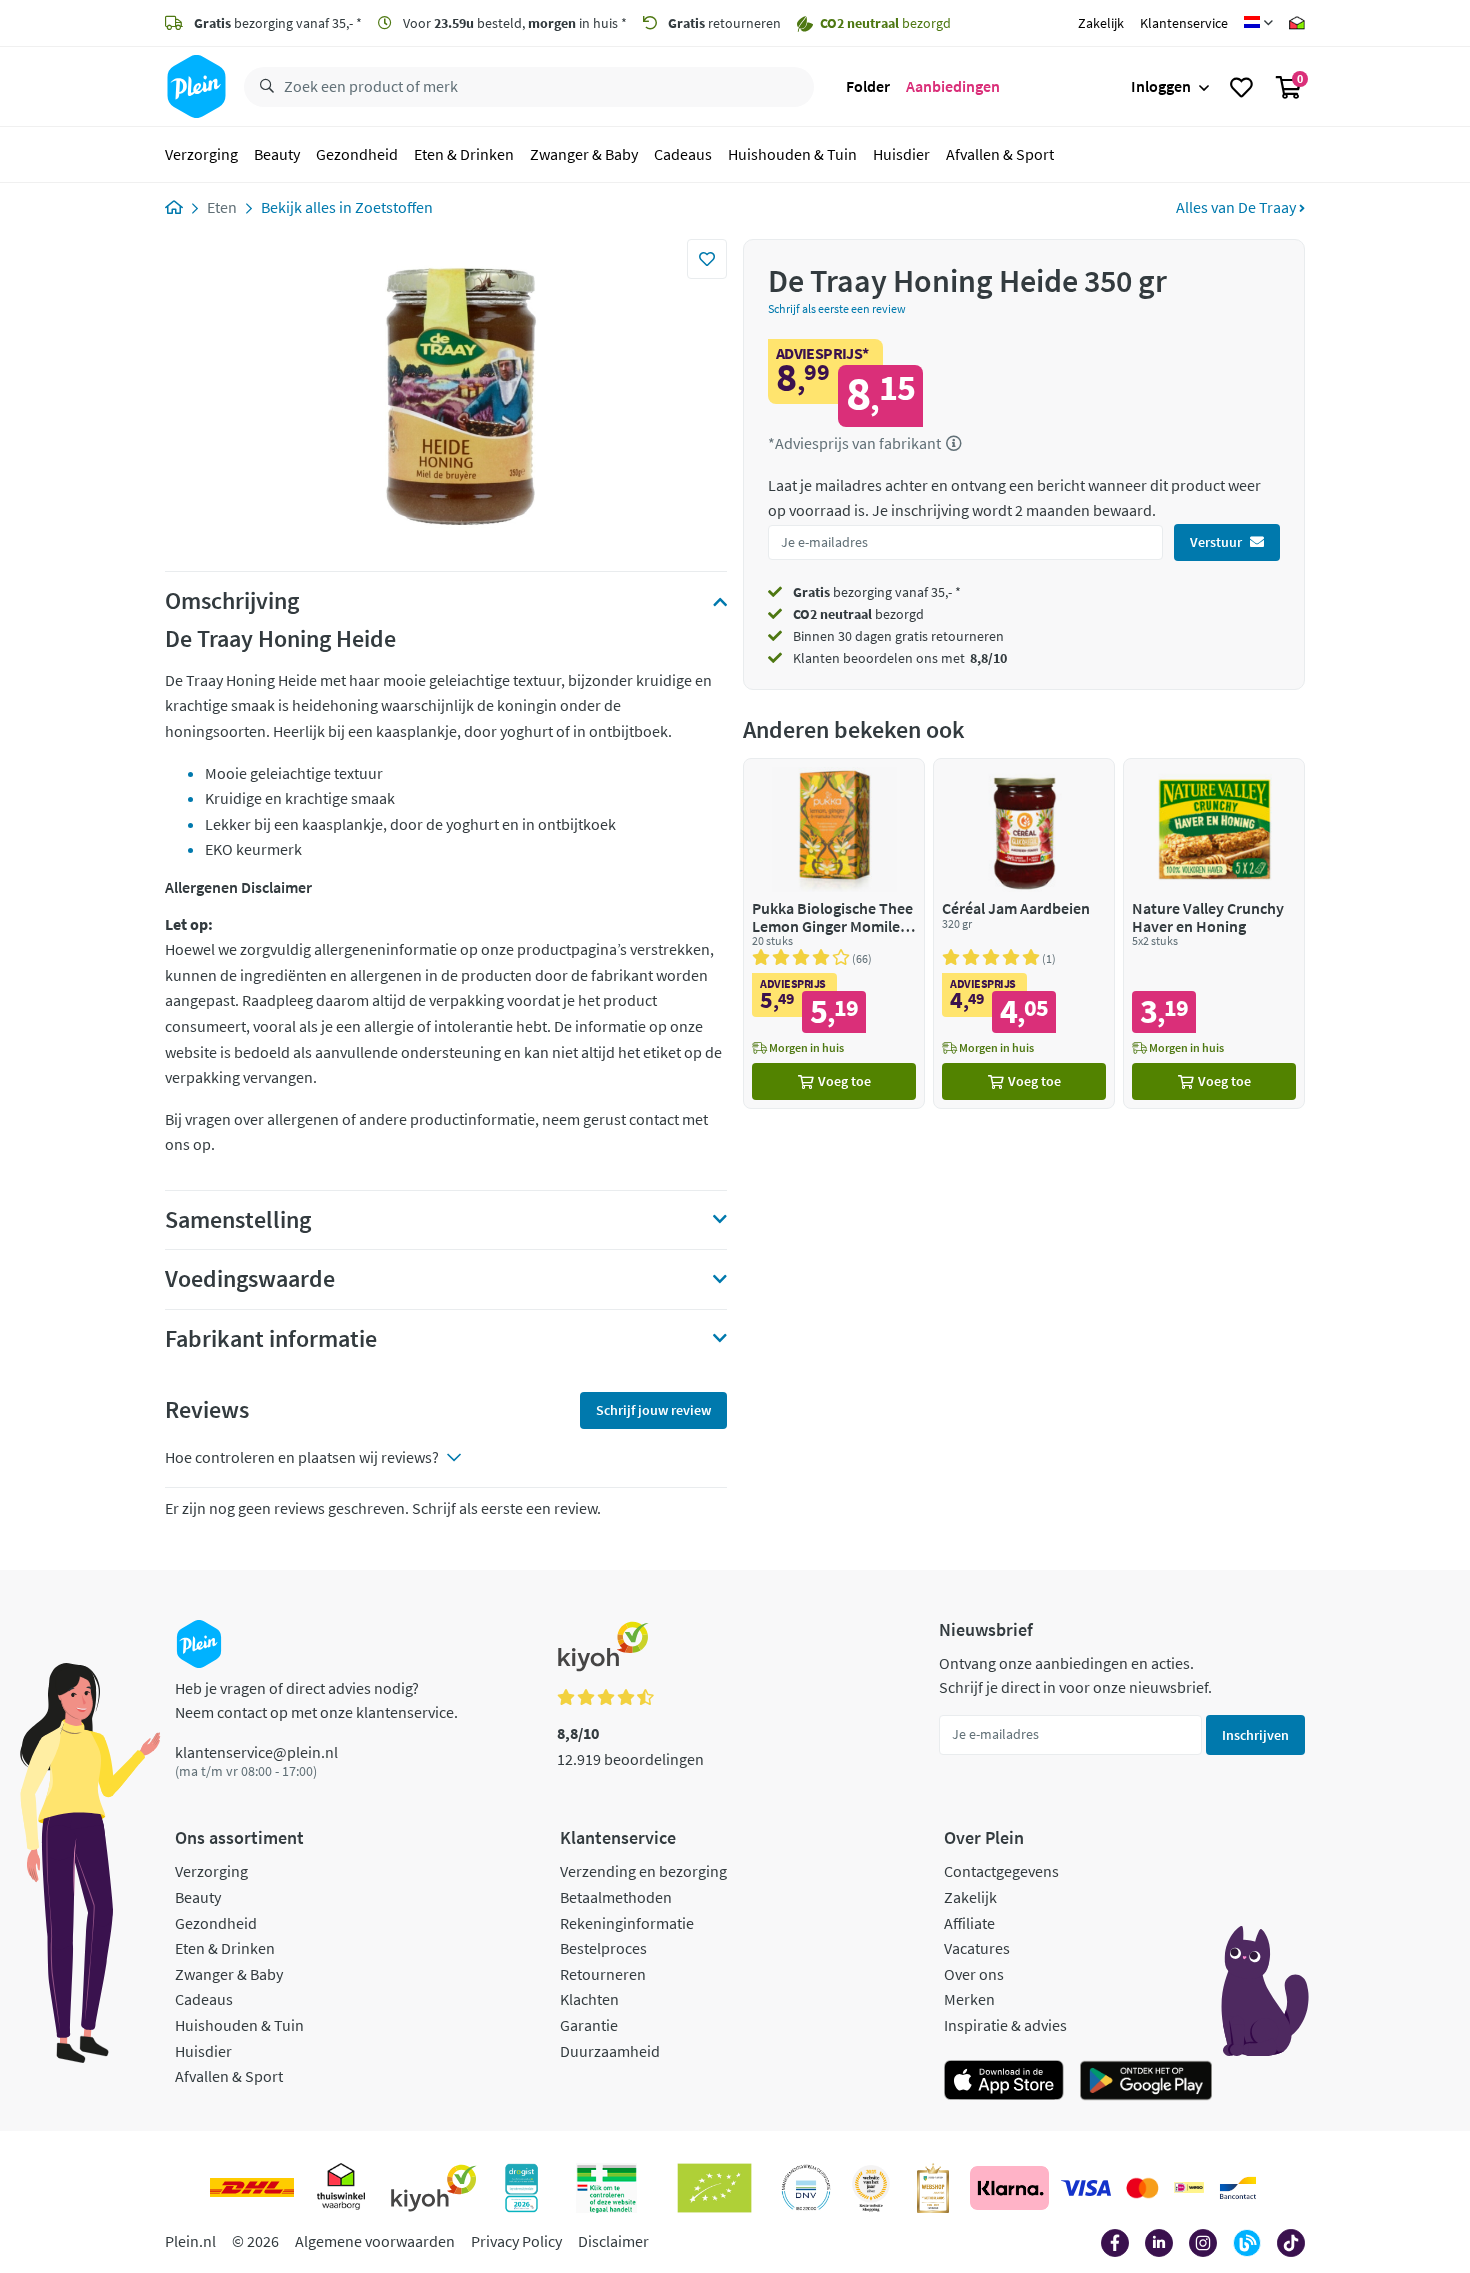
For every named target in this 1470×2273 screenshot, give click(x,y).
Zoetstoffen (394, 207)
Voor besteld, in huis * (513, 23)
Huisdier (901, 154)
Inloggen (1161, 86)
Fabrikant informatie (271, 1339)
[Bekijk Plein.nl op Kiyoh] (434, 2188)
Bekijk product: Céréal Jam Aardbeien (1024, 933)
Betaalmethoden (616, 1897)
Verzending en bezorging (643, 1871)
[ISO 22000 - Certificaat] (806, 2188)
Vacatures (977, 1948)
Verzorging (201, 154)
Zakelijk (1101, 23)
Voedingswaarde (250, 1279)
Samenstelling (238, 1220)
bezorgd (858, 614)
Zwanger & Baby (584, 154)
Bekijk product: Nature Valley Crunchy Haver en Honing (1214, 933)
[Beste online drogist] (871, 2188)
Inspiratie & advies (1005, 2025)
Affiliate (969, 1923)
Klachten (589, 1999)
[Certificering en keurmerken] (714, 2188)
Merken (969, 1999)
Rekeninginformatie (627, 1923)
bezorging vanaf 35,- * (278, 23)
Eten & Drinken (464, 154)
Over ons (974, 1974)
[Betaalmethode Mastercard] (1142, 2188)
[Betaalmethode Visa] (1086, 2188)
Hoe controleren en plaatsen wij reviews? (302, 1457)
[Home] (174, 207)
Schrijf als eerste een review (837, 308)
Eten (222, 207)
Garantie (589, 2025)
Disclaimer (613, 2241)
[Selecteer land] (1258, 23)
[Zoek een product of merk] (263, 87)
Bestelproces (603, 1948)
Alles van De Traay (1237, 207)
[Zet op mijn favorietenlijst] (707, 259)
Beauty (277, 154)
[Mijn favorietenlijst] (1241, 87)
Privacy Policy (516, 2241)
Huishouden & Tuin (792, 154)
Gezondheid (357, 154)
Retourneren (603, 1974)
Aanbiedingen (953, 86)
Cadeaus (683, 154)
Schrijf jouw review (653, 1410)
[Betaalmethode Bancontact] (1238, 2188)
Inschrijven (1255, 1735)
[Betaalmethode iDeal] (1189, 2188)
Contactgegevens (1001, 1871)
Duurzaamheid (610, 2051)
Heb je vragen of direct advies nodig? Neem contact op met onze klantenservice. (316, 1700)
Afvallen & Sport (1000, 154)
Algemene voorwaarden (375, 2241)
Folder (868, 86)
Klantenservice (1184, 23)
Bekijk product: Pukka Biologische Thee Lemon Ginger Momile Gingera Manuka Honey (834, 933)
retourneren (724, 23)
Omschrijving (232, 601)
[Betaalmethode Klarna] (1009, 2188)
